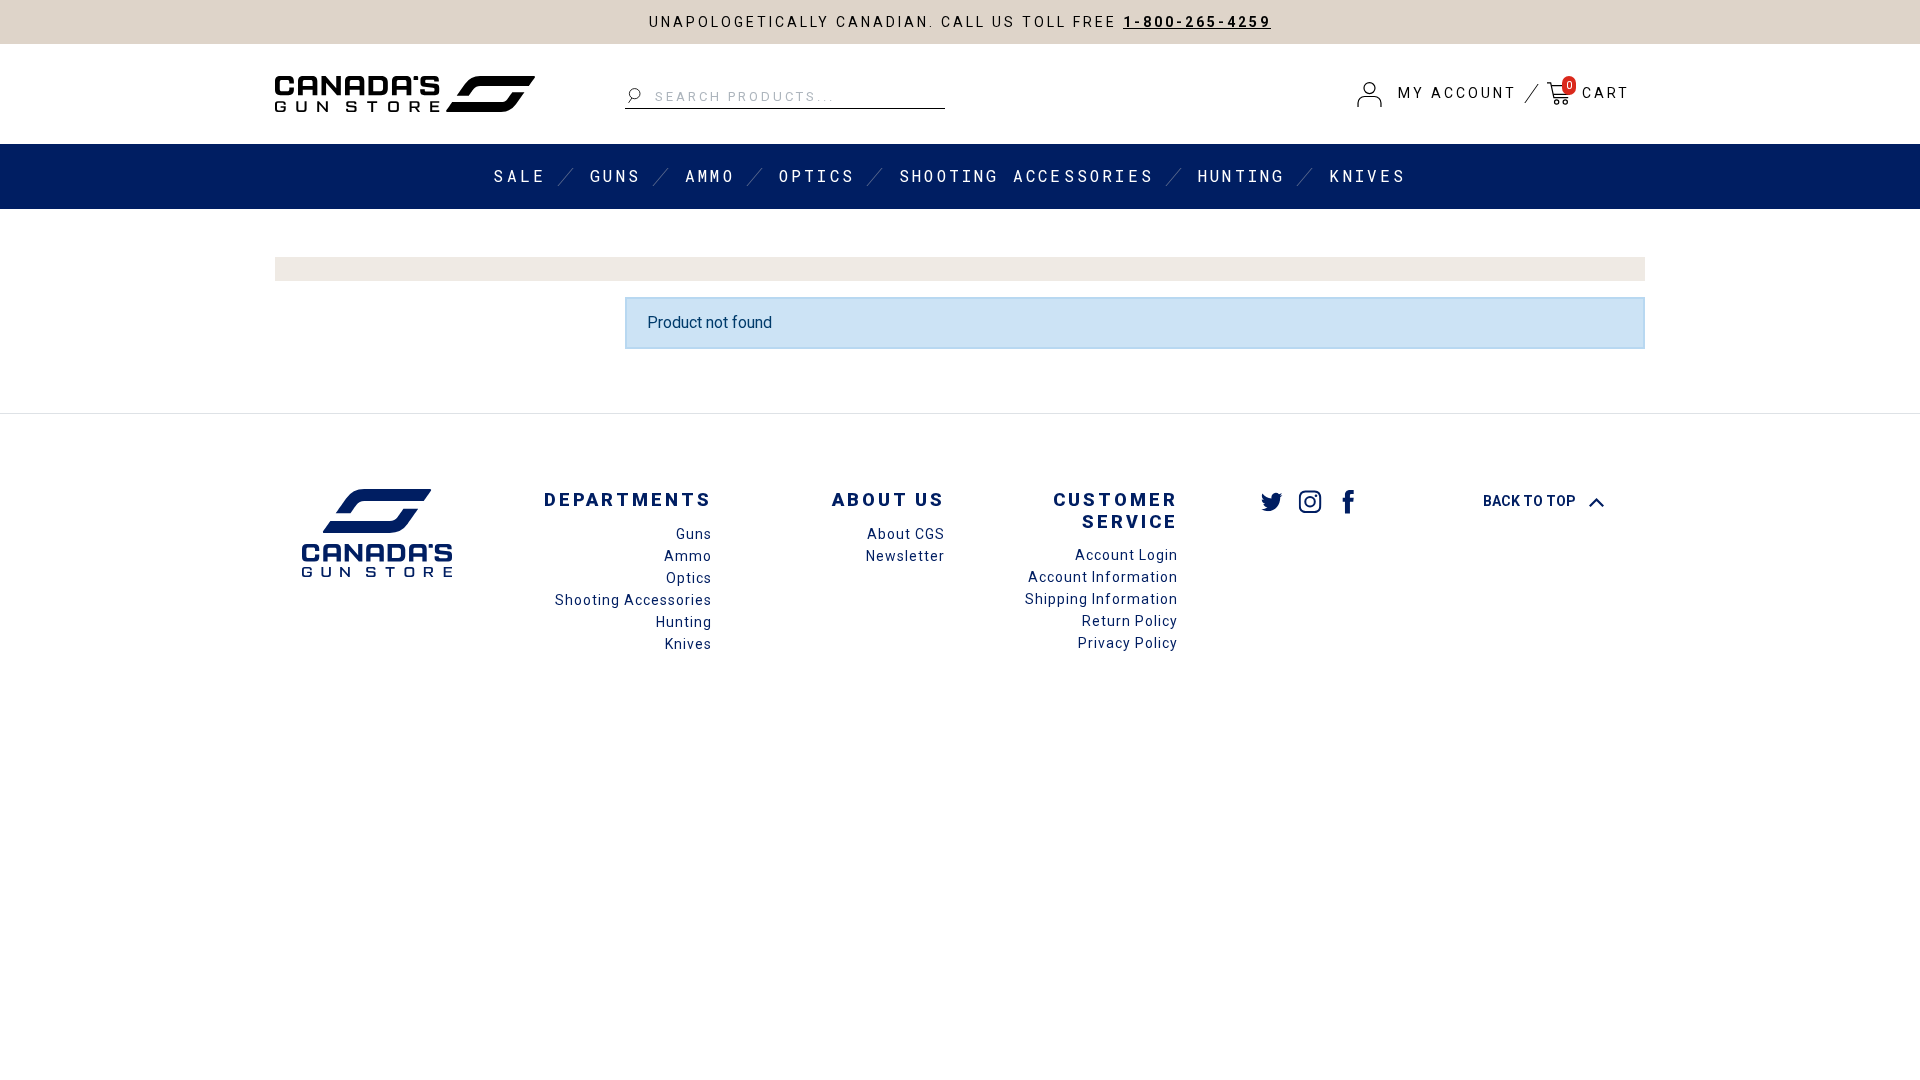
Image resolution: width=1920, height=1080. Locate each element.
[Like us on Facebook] (1348, 500)
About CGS (906, 534)
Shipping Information (1101, 599)
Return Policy (1130, 621)
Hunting (1241, 175)
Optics (817, 175)
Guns (615, 175)
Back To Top (1531, 501)
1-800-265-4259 (1197, 22)
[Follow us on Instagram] (1310, 500)
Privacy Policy (1128, 643)
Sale (519, 175)
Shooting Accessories (1026, 175)
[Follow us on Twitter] (1272, 500)
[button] (1437, 94)
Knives (1367, 175)
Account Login (1126, 555)
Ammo (710, 175)
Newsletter (905, 556)
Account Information (1103, 577)
